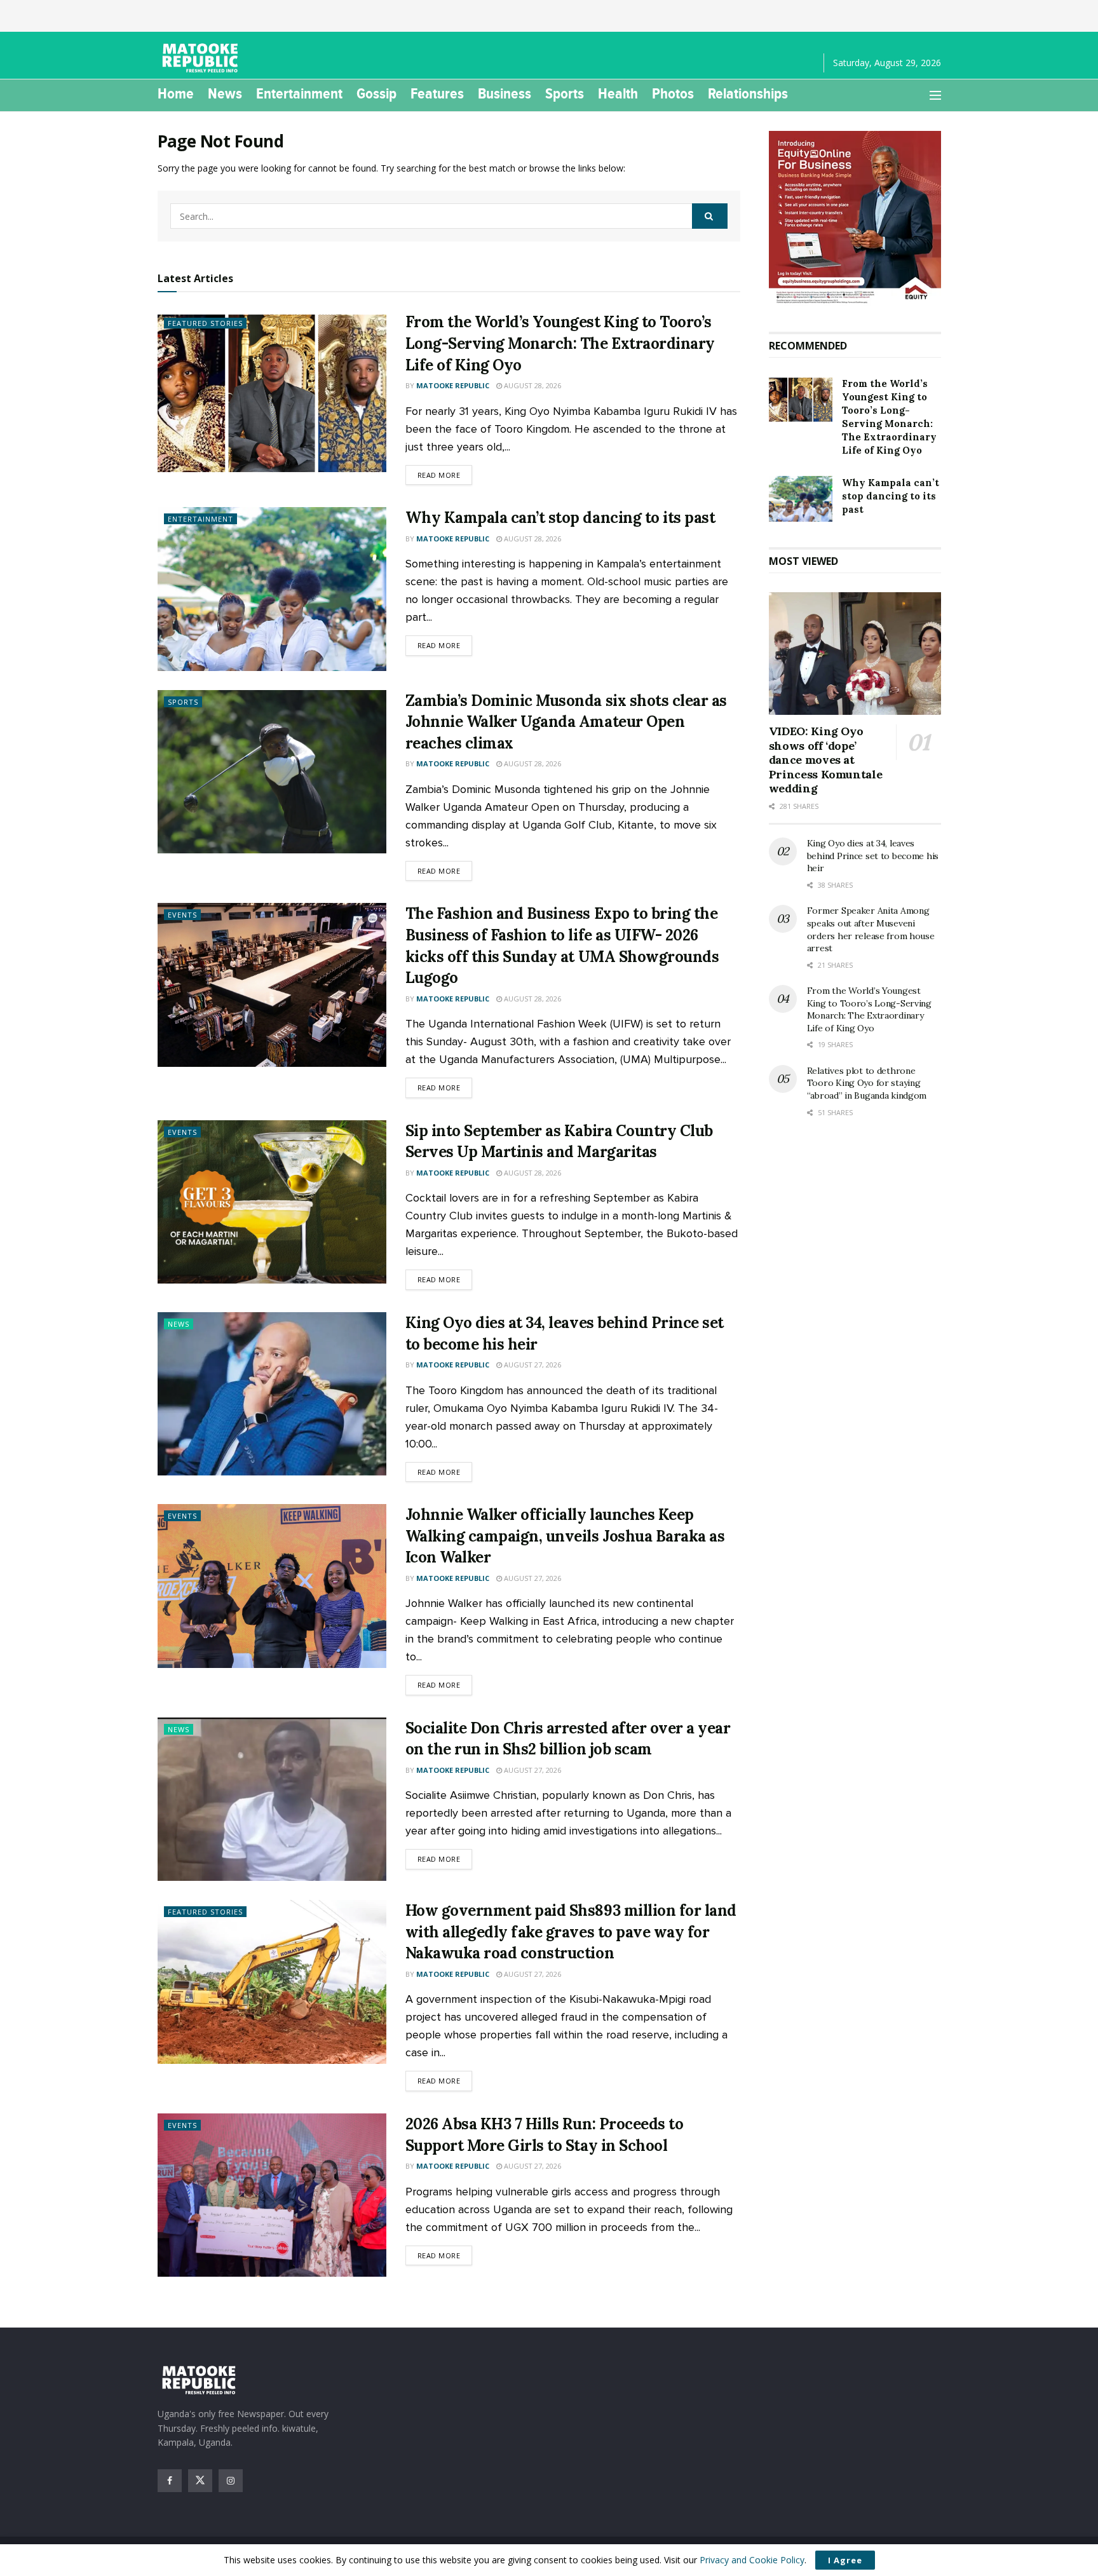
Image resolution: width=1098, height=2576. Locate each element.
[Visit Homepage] (202, 58)
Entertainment (299, 93)
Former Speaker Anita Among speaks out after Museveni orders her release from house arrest (871, 929)
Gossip (376, 93)
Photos (673, 93)
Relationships (748, 93)
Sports (565, 93)
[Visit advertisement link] (855, 219)
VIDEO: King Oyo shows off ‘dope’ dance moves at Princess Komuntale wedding (826, 760)
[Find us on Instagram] (231, 2481)
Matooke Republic (453, 385)
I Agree (845, 2560)
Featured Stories (205, 323)
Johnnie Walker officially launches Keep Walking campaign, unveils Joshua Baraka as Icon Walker (565, 1536)
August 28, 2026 (532, 385)
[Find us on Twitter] (200, 2481)
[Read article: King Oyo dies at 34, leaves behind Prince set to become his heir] (272, 1394)
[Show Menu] (935, 95)
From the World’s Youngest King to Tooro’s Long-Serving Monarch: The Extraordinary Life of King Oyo (560, 343)
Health (618, 93)
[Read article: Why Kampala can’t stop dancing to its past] (272, 589)
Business (505, 93)
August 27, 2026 (532, 1365)
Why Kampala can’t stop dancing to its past (560, 518)
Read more (445, 475)
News (225, 93)
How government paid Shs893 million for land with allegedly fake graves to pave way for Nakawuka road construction (571, 1932)
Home (176, 93)
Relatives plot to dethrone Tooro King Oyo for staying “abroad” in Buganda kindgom (867, 1083)
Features (437, 93)
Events (182, 915)
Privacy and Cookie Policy (752, 2560)
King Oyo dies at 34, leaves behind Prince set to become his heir (873, 856)
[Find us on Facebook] (170, 2481)
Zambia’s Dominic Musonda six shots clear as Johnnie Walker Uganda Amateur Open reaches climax (566, 722)
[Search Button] (710, 216)
